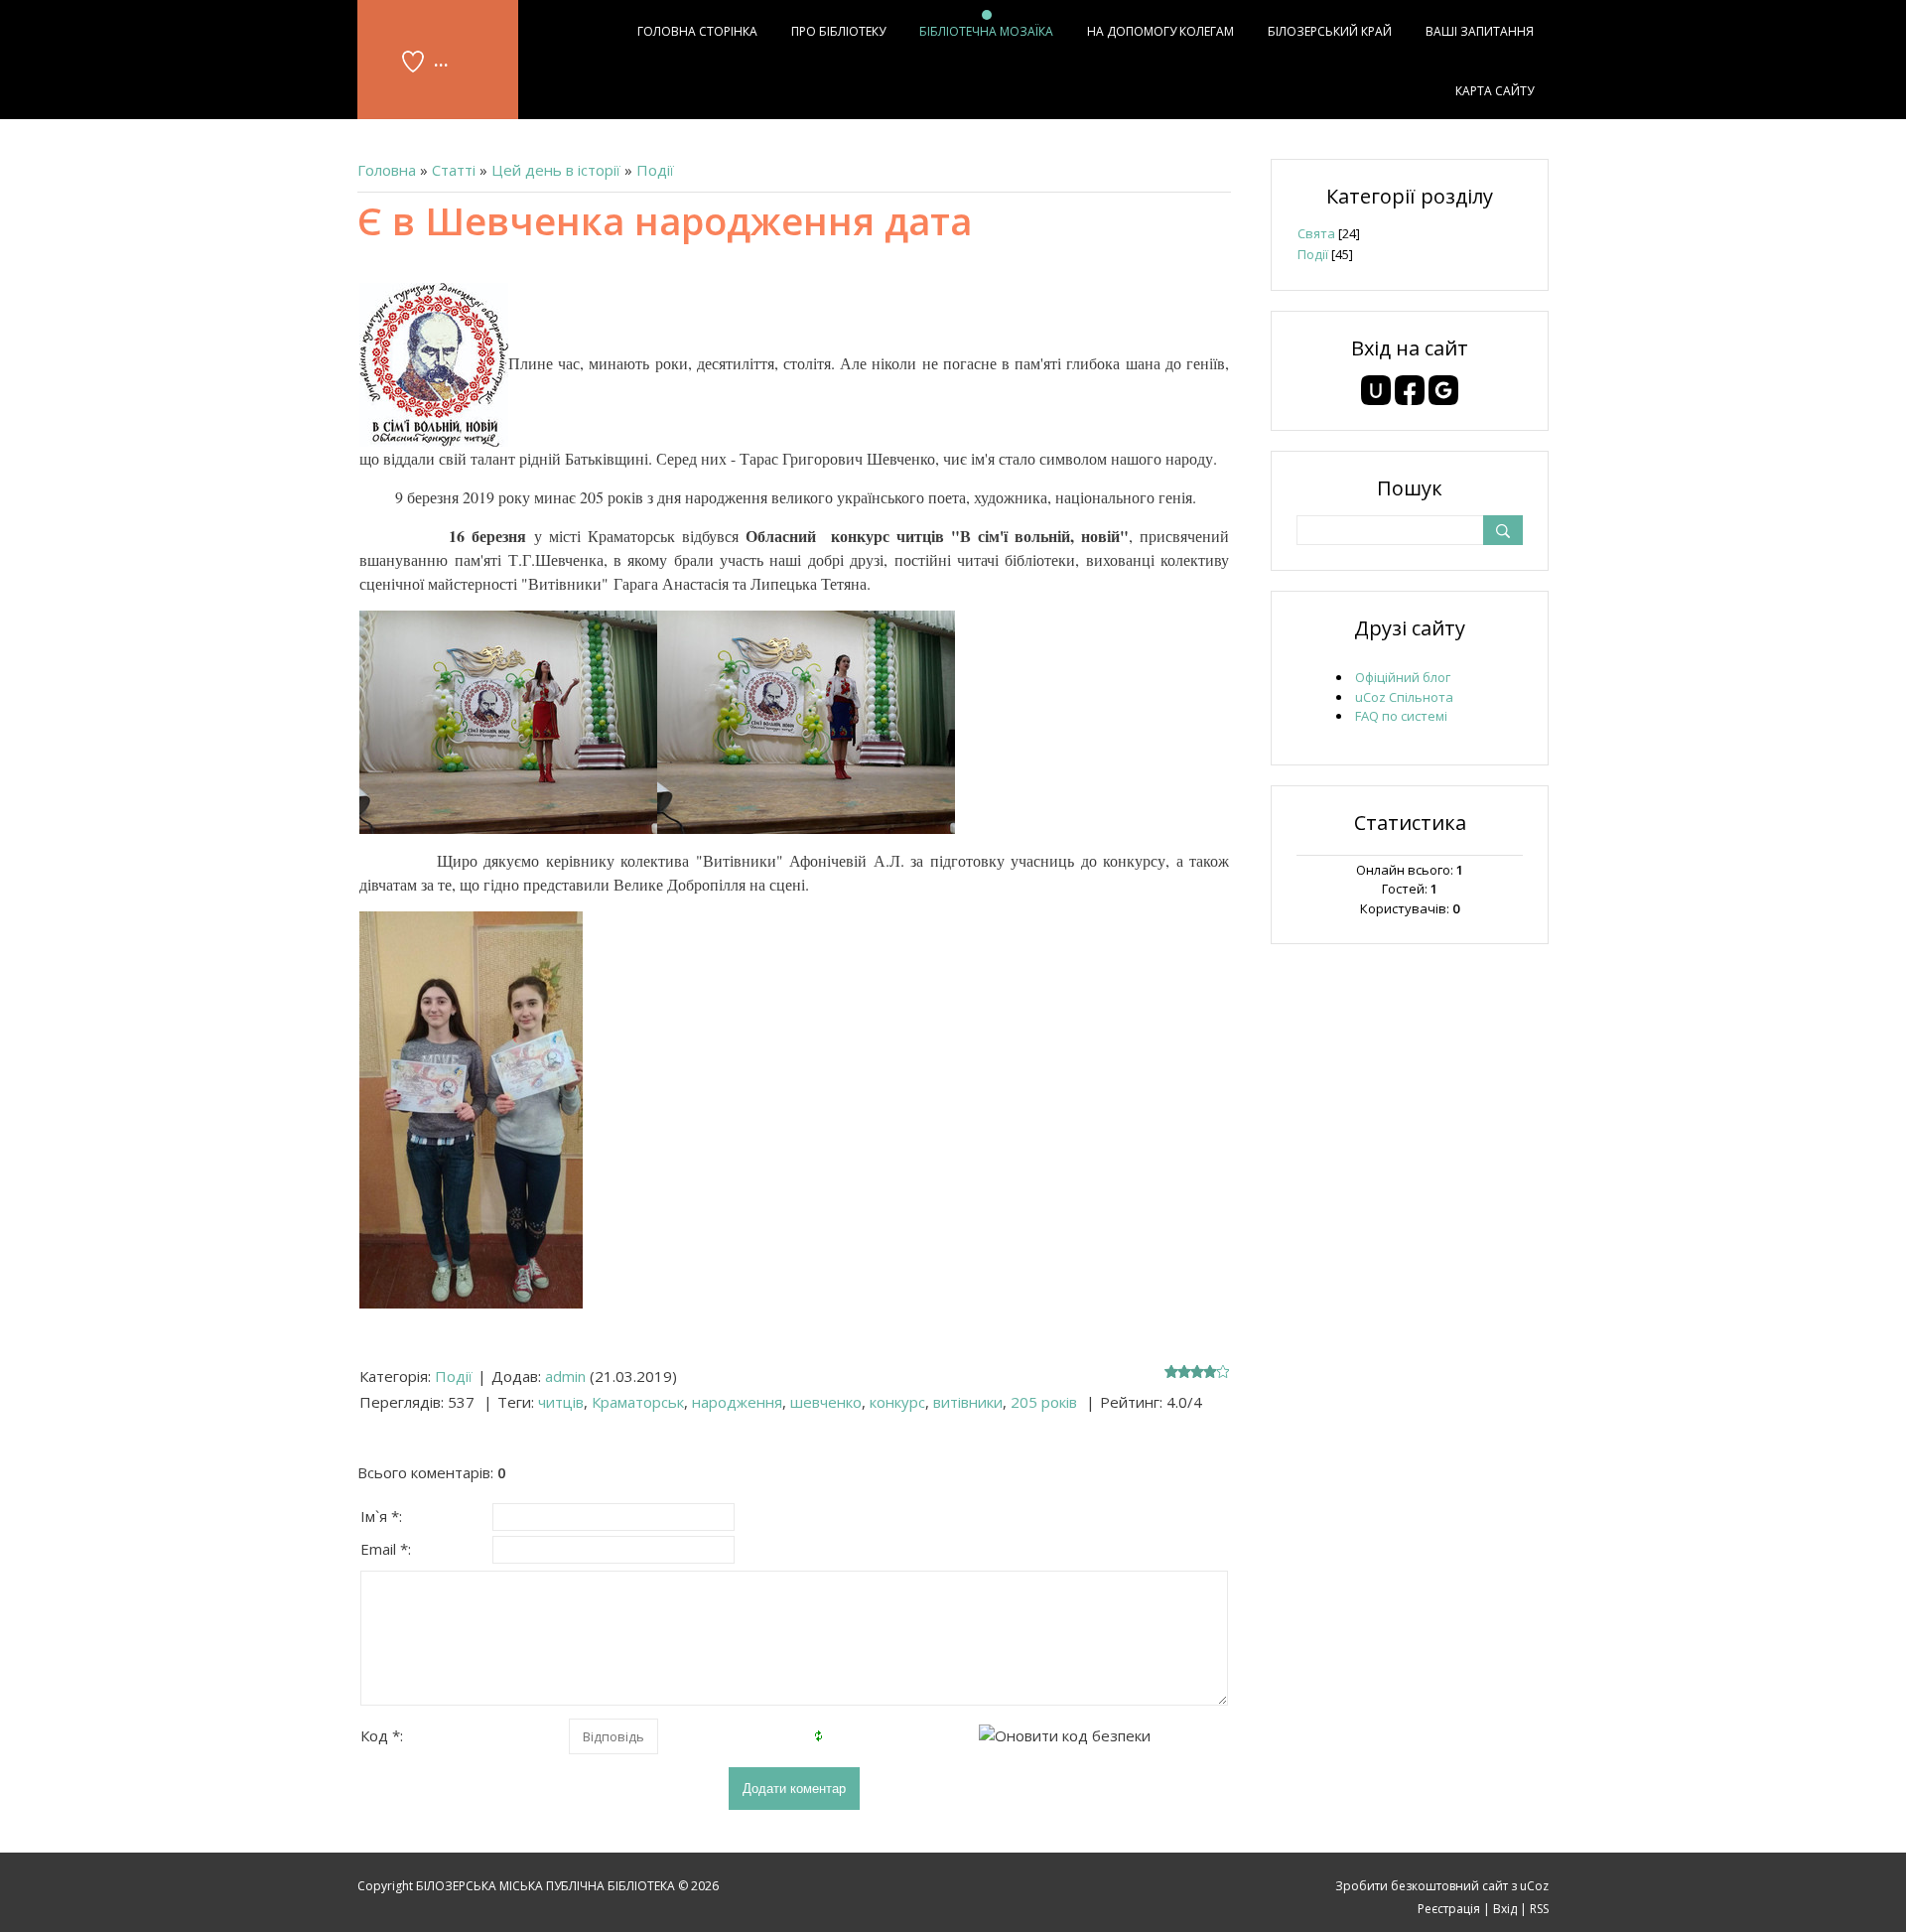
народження (737, 1402)
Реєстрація (1449, 1909)
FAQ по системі (1401, 716)
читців (561, 1402)
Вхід (1505, 1909)
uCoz (1534, 1886)
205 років (1044, 1402)
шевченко (826, 1402)
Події (655, 170)
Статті (454, 170)
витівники (968, 1402)
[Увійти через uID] (1376, 390)
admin (565, 1376)
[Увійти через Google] (1443, 390)
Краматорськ (638, 1402)
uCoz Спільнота (1404, 697)
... (441, 59)
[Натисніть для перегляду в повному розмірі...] (434, 363)
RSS (1539, 1909)
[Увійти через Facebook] (1410, 390)
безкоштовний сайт (1449, 1886)
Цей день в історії (556, 170)
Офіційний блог (1403, 677)
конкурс (897, 1402)
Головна (387, 170)
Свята (1316, 233)
